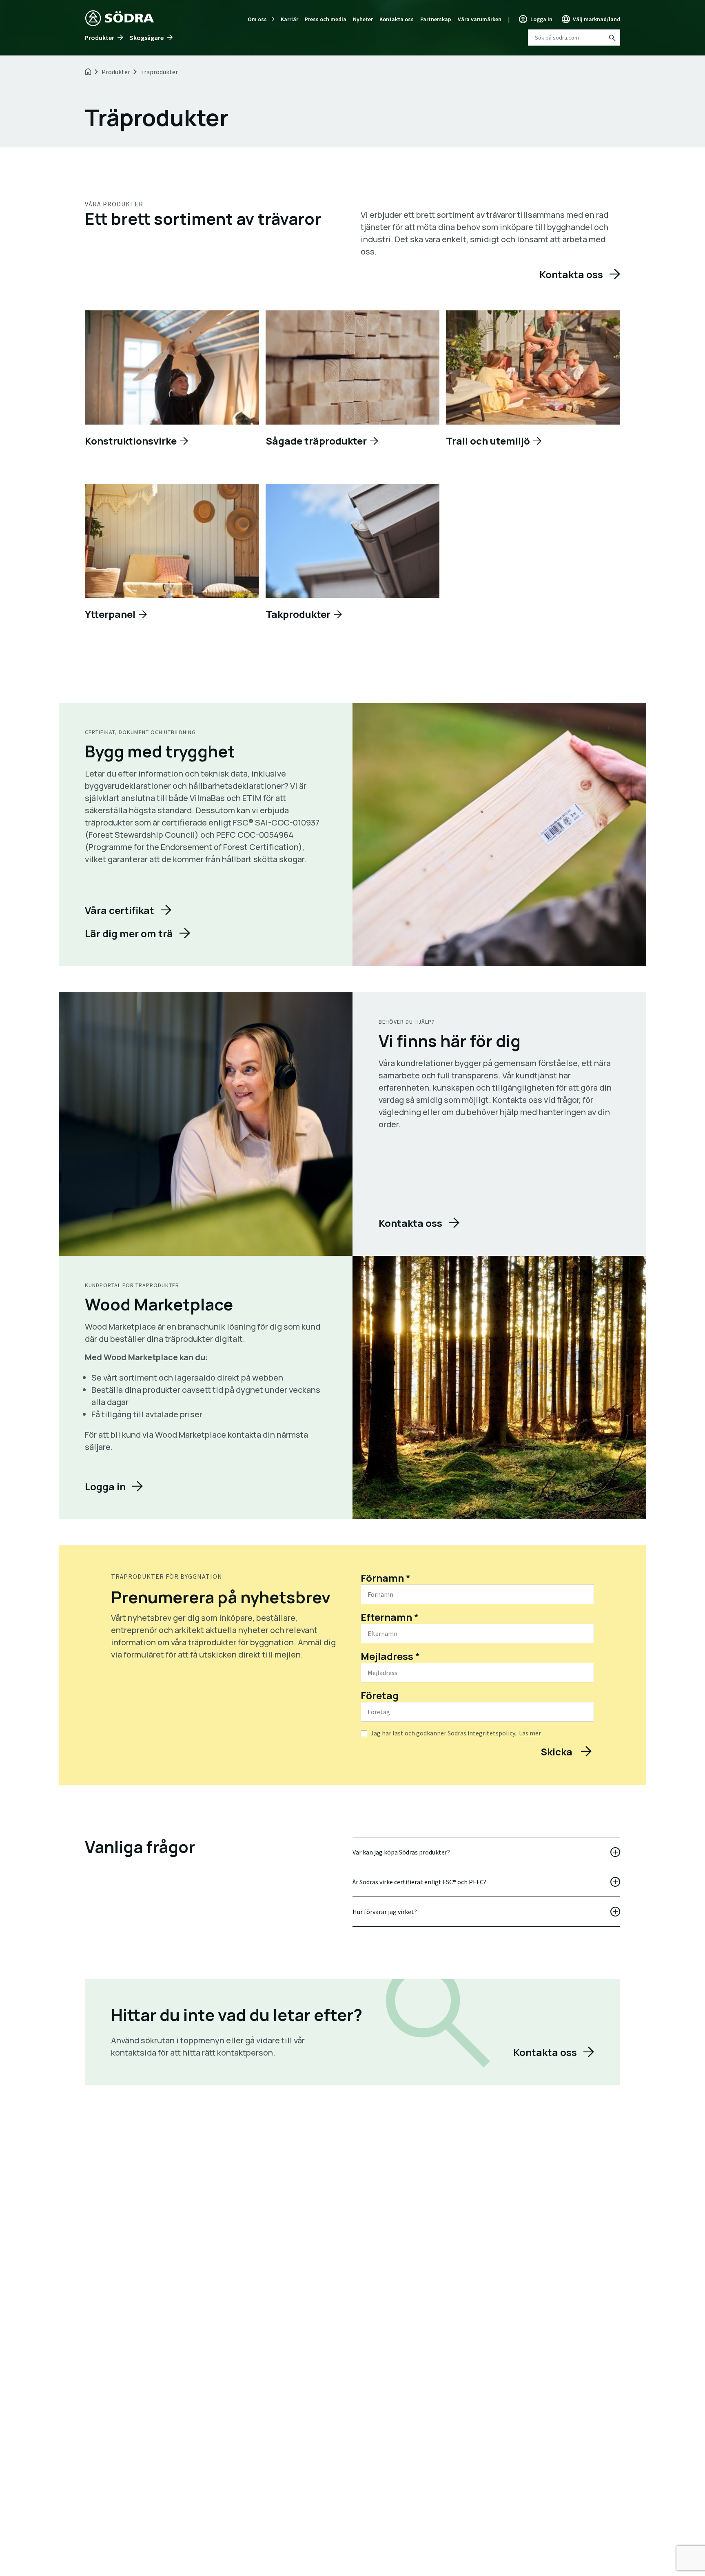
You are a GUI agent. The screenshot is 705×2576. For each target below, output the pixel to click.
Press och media (326, 19)
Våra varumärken (480, 19)
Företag (380, 1695)
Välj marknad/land (596, 19)
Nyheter (363, 19)
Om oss (257, 19)
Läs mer (530, 1733)
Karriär (289, 19)
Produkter (100, 38)
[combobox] (574, 38)
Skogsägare (147, 38)
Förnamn (386, 1578)
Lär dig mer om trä (129, 933)
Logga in (541, 19)
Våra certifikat (120, 910)
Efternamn (390, 1617)
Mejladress (390, 1656)
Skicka (558, 1752)
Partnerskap (436, 19)
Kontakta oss (397, 19)
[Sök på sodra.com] (612, 38)
